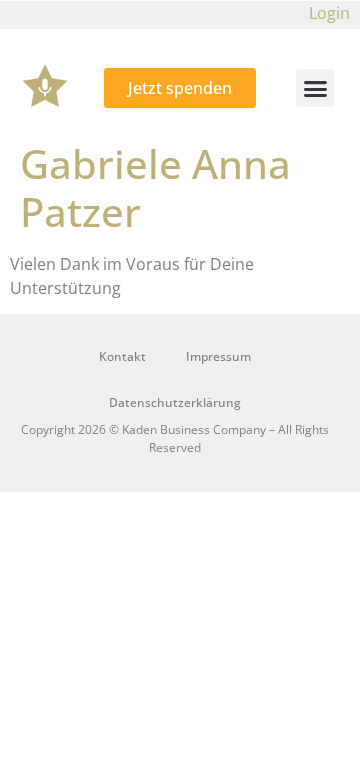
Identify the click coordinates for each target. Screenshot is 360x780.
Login (329, 13)
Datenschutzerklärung (175, 402)
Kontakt (122, 356)
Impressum (218, 356)
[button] (315, 88)
